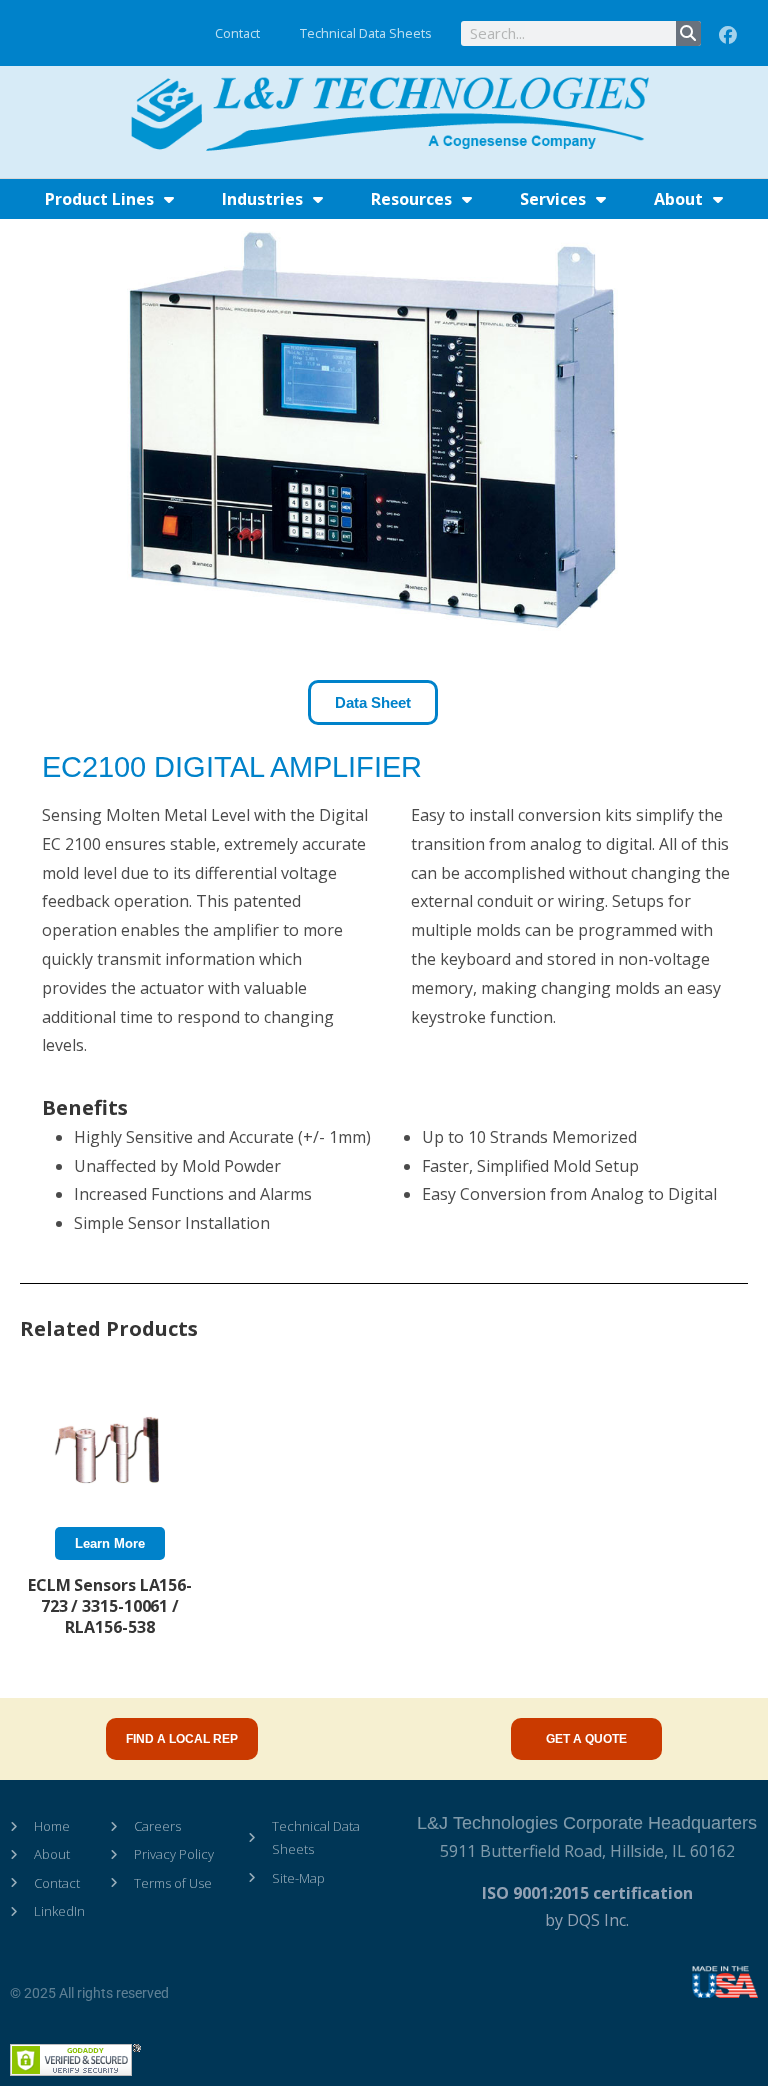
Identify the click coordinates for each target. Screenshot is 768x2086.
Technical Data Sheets (366, 33)
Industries (262, 199)
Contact (237, 33)
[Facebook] (728, 36)
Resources (411, 199)
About (678, 199)
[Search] (688, 33)
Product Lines (99, 199)
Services (553, 199)
